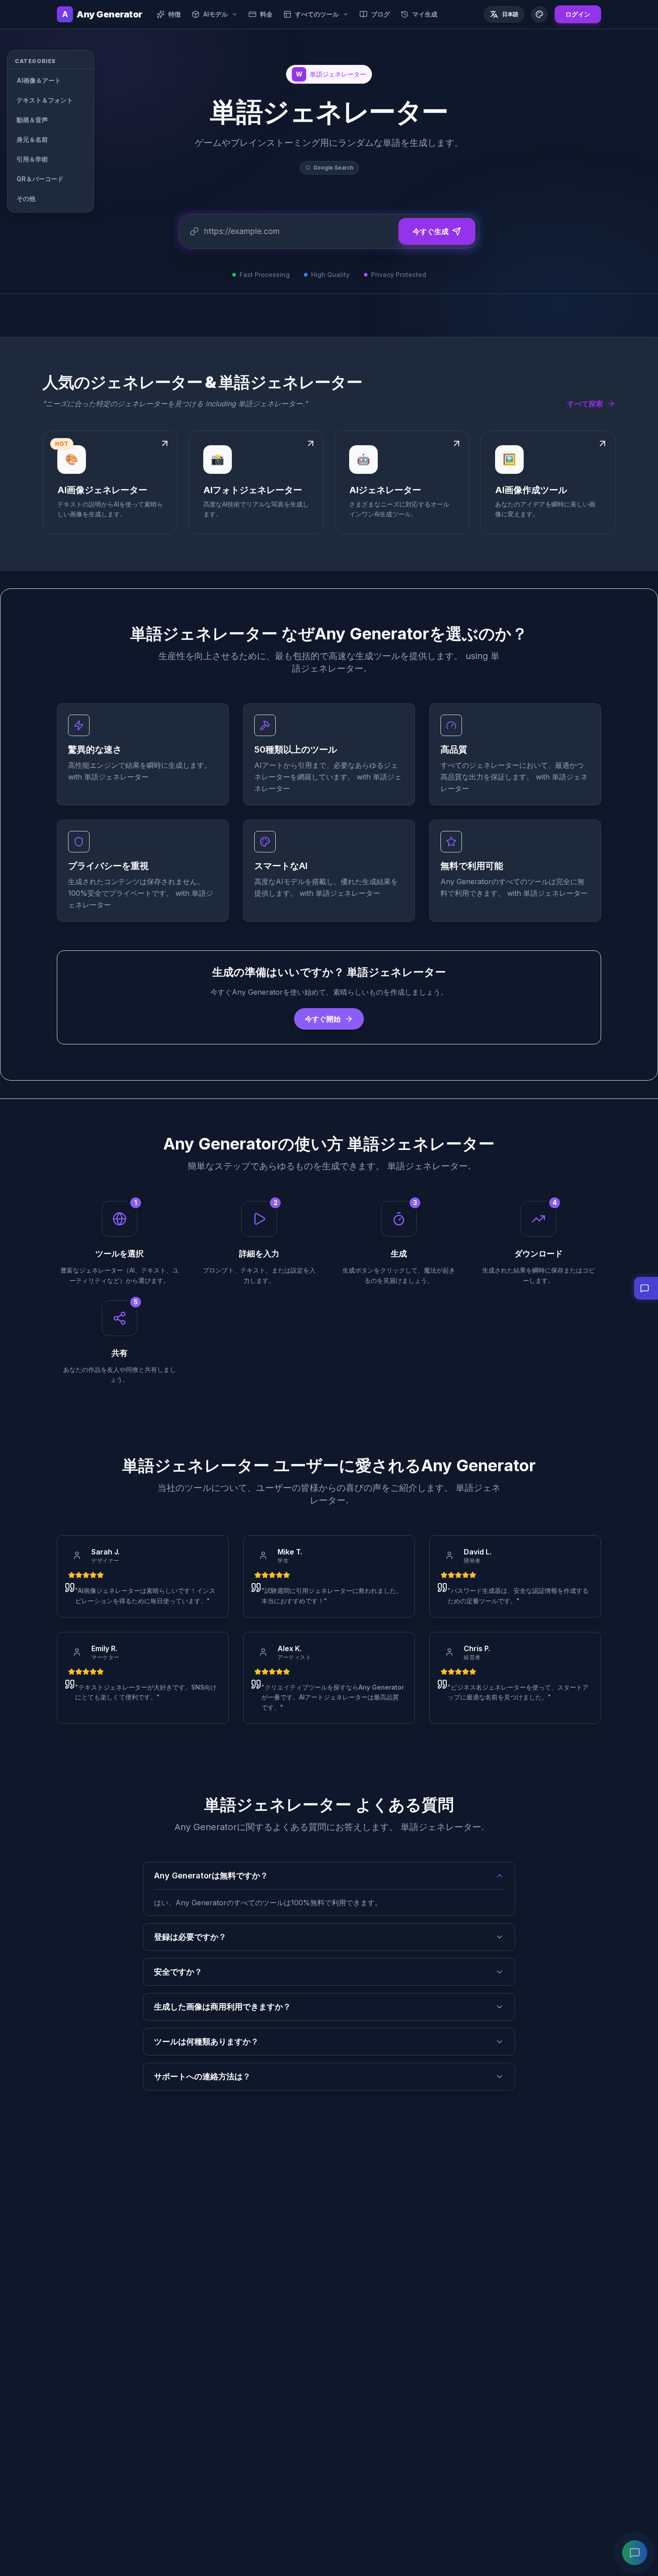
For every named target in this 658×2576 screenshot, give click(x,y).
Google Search (333, 168)
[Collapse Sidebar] (106, 59)
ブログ (380, 14)
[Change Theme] (539, 14)
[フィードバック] (635, 2553)
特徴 (175, 14)
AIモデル (216, 14)
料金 (266, 14)
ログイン (578, 14)
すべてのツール (317, 14)
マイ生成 (425, 14)
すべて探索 (585, 404)
